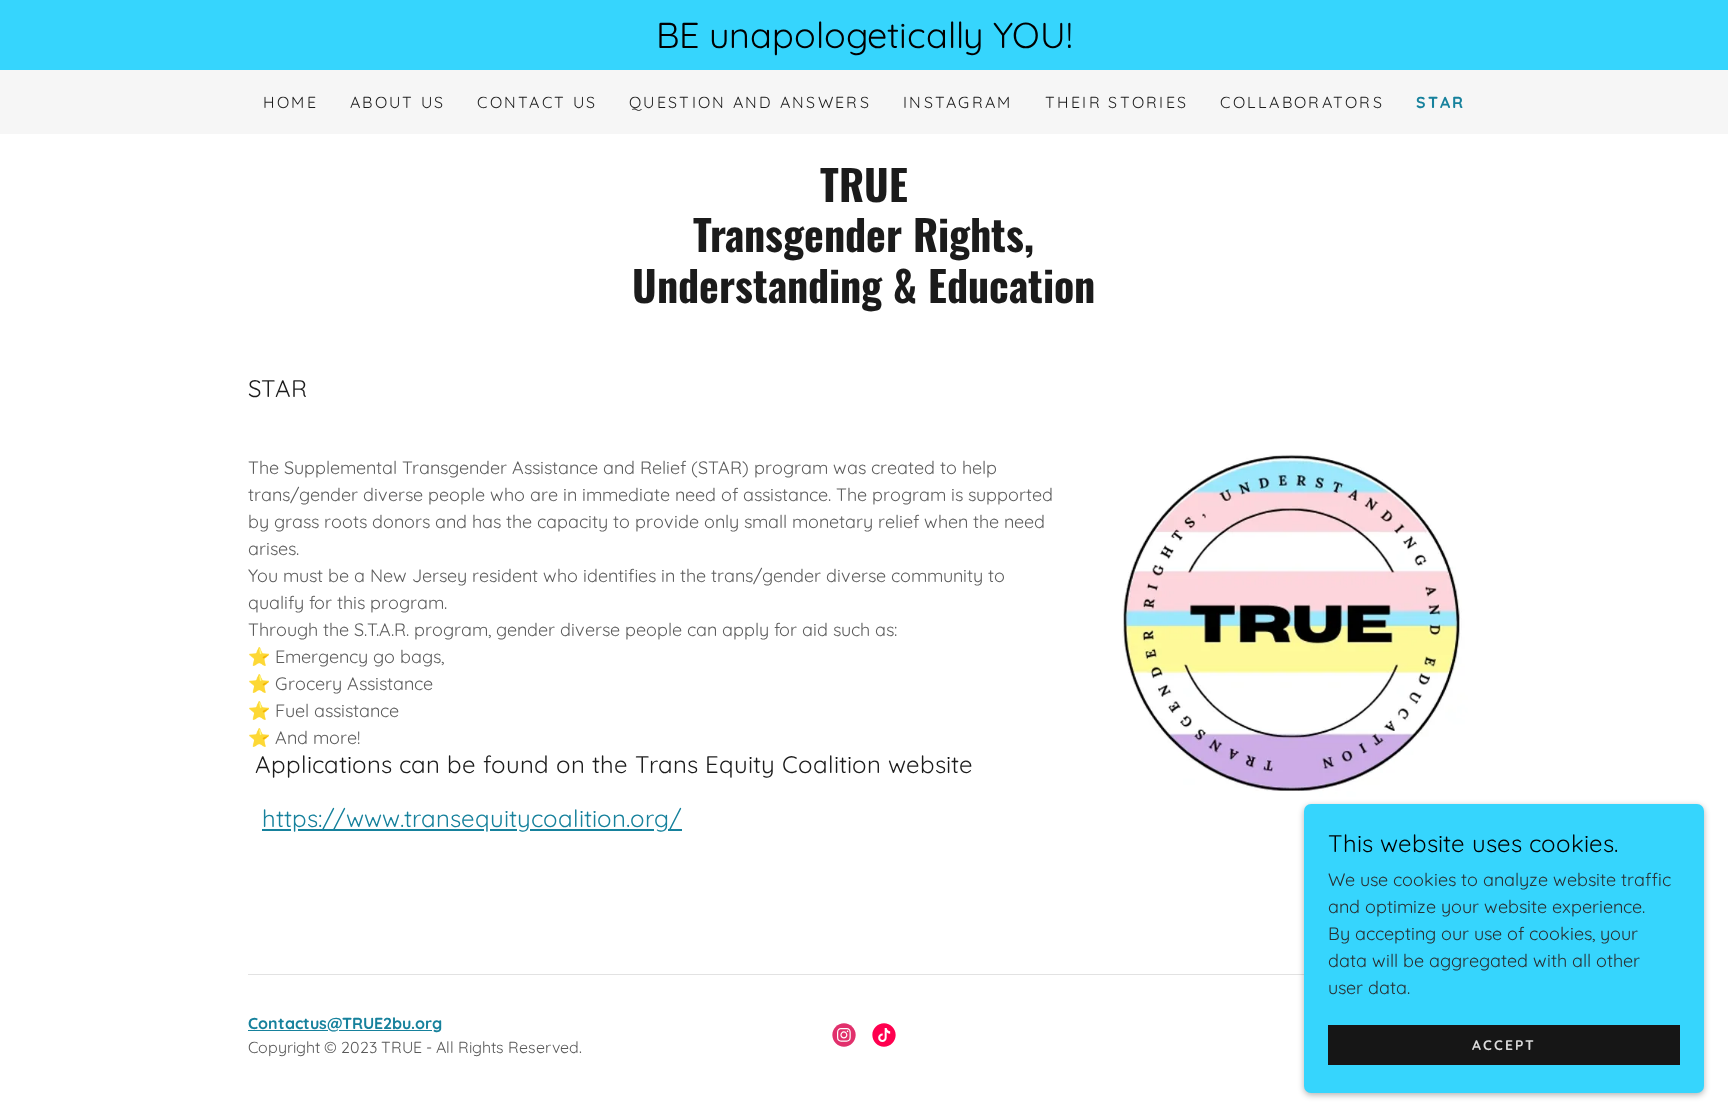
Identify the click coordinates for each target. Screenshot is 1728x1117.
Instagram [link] (958, 102)
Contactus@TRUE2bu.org (345, 1023)
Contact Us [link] (537, 102)
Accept (1504, 1045)
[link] (863, 296)
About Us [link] (397, 102)
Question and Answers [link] (750, 102)
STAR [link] (1440, 102)
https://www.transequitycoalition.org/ (472, 818)
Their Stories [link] (1117, 102)
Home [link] (290, 102)
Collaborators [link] (1302, 102)
